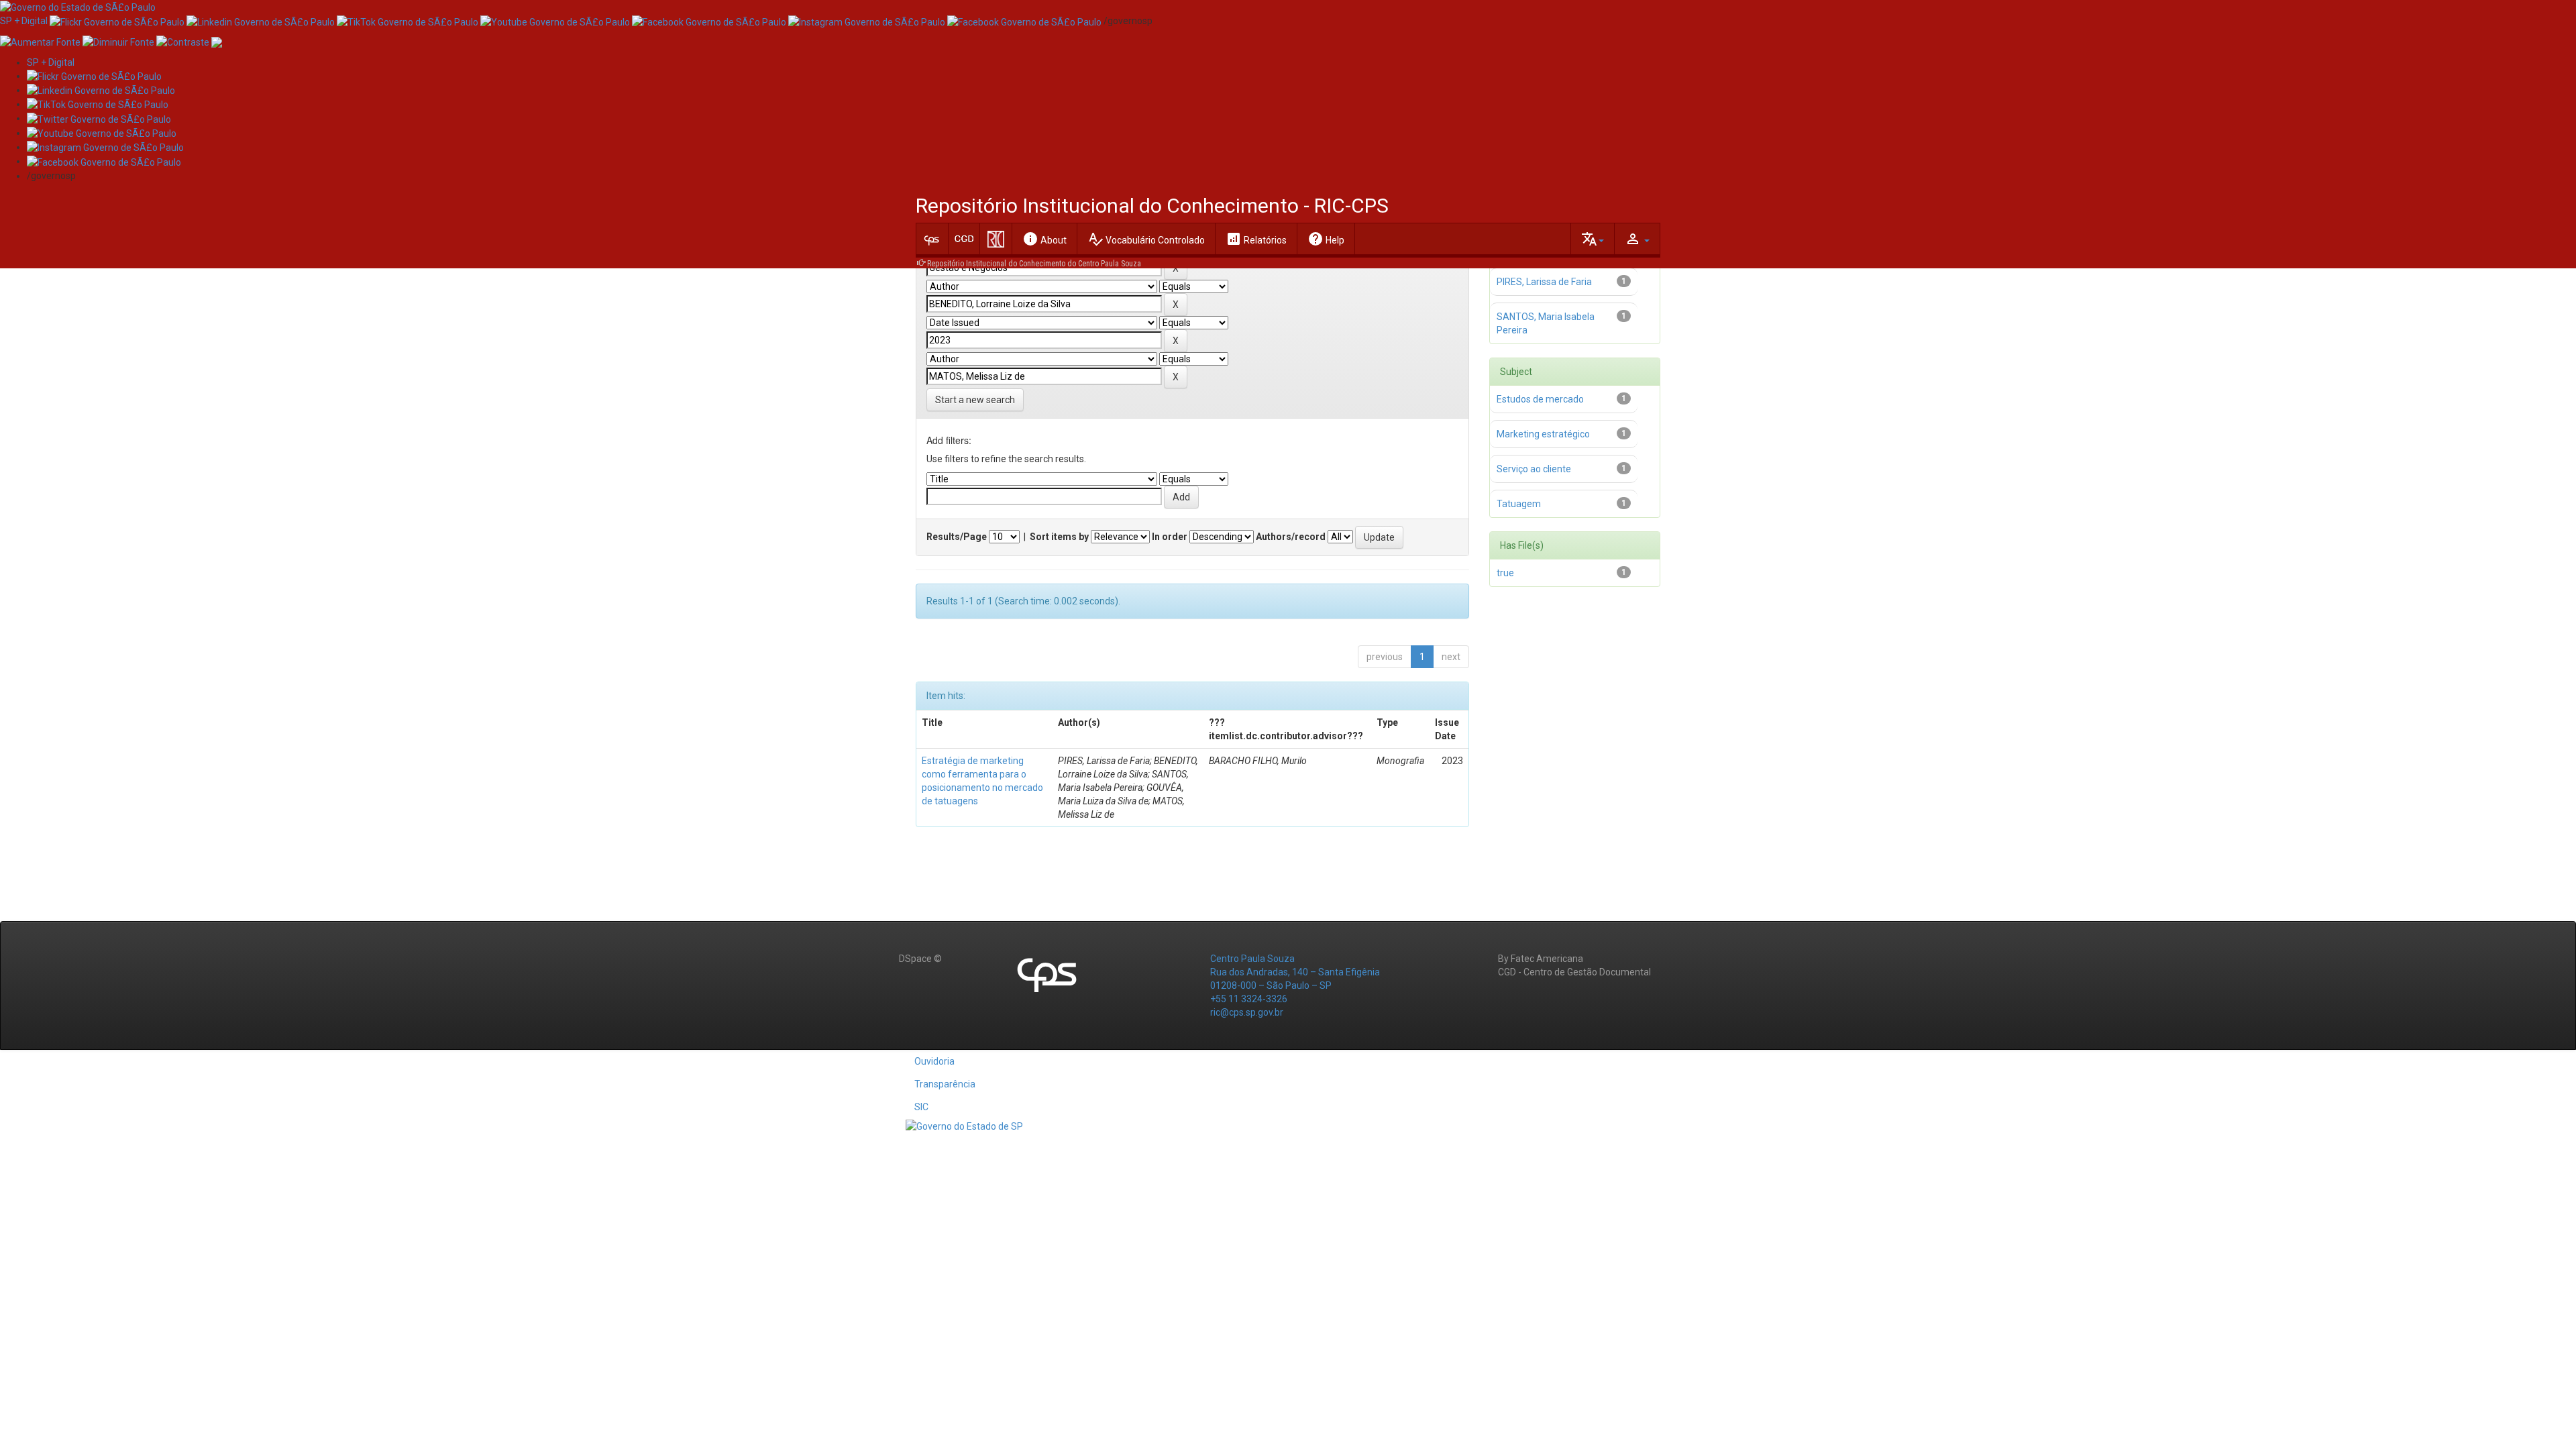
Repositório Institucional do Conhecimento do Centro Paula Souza (1034, 264)
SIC (921, 1107)
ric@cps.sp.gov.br (1247, 1012)
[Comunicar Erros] (217, 41)
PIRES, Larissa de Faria (1544, 282)
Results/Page (957, 537)
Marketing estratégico (1543, 434)
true (1505, 573)
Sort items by (1059, 537)
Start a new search (975, 400)
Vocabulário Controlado (1146, 239)
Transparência (945, 1084)
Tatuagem (1519, 504)
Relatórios (1256, 239)
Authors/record (1291, 537)
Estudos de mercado (1540, 399)
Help (1326, 239)
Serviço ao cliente (1534, 469)
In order (1170, 537)
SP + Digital (24, 21)
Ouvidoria (934, 1061)
